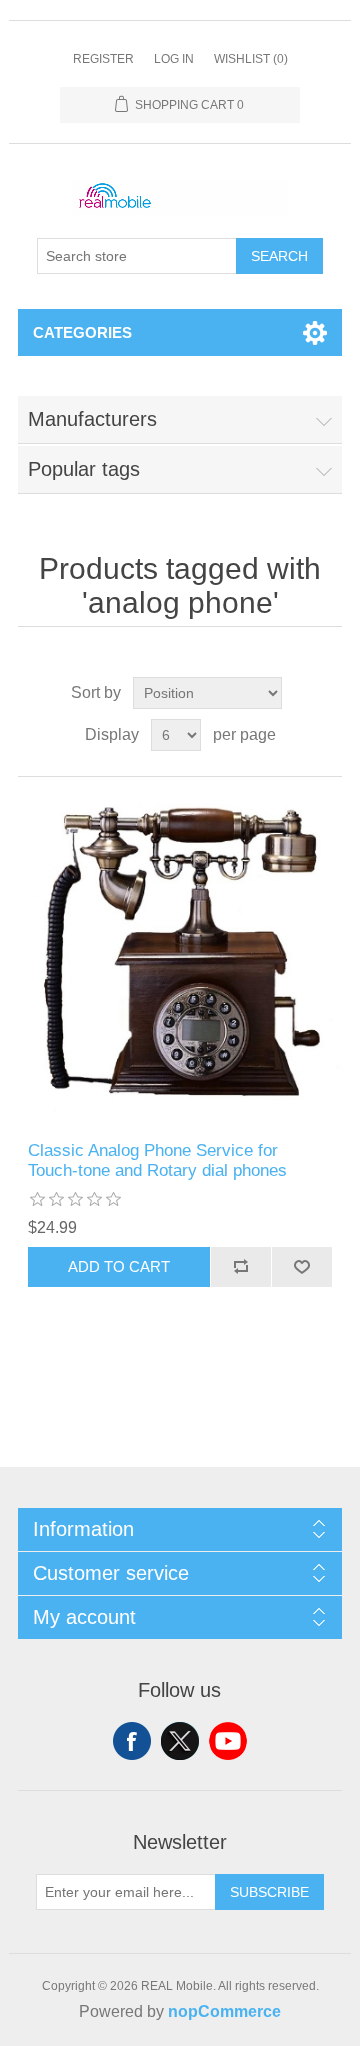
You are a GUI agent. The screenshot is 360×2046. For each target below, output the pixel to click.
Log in (174, 59)
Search (279, 256)
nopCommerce (224, 2011)
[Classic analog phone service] (180, 959)
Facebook (132, 1741)
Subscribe (269, 1892)
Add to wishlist (301, 1267)
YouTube (228, 1741)
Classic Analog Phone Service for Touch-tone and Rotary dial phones (157, 1160)
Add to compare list (240, 1267)
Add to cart (119, 1266)
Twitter (180, 1741)
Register (103, 59)
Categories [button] (82, 332)
